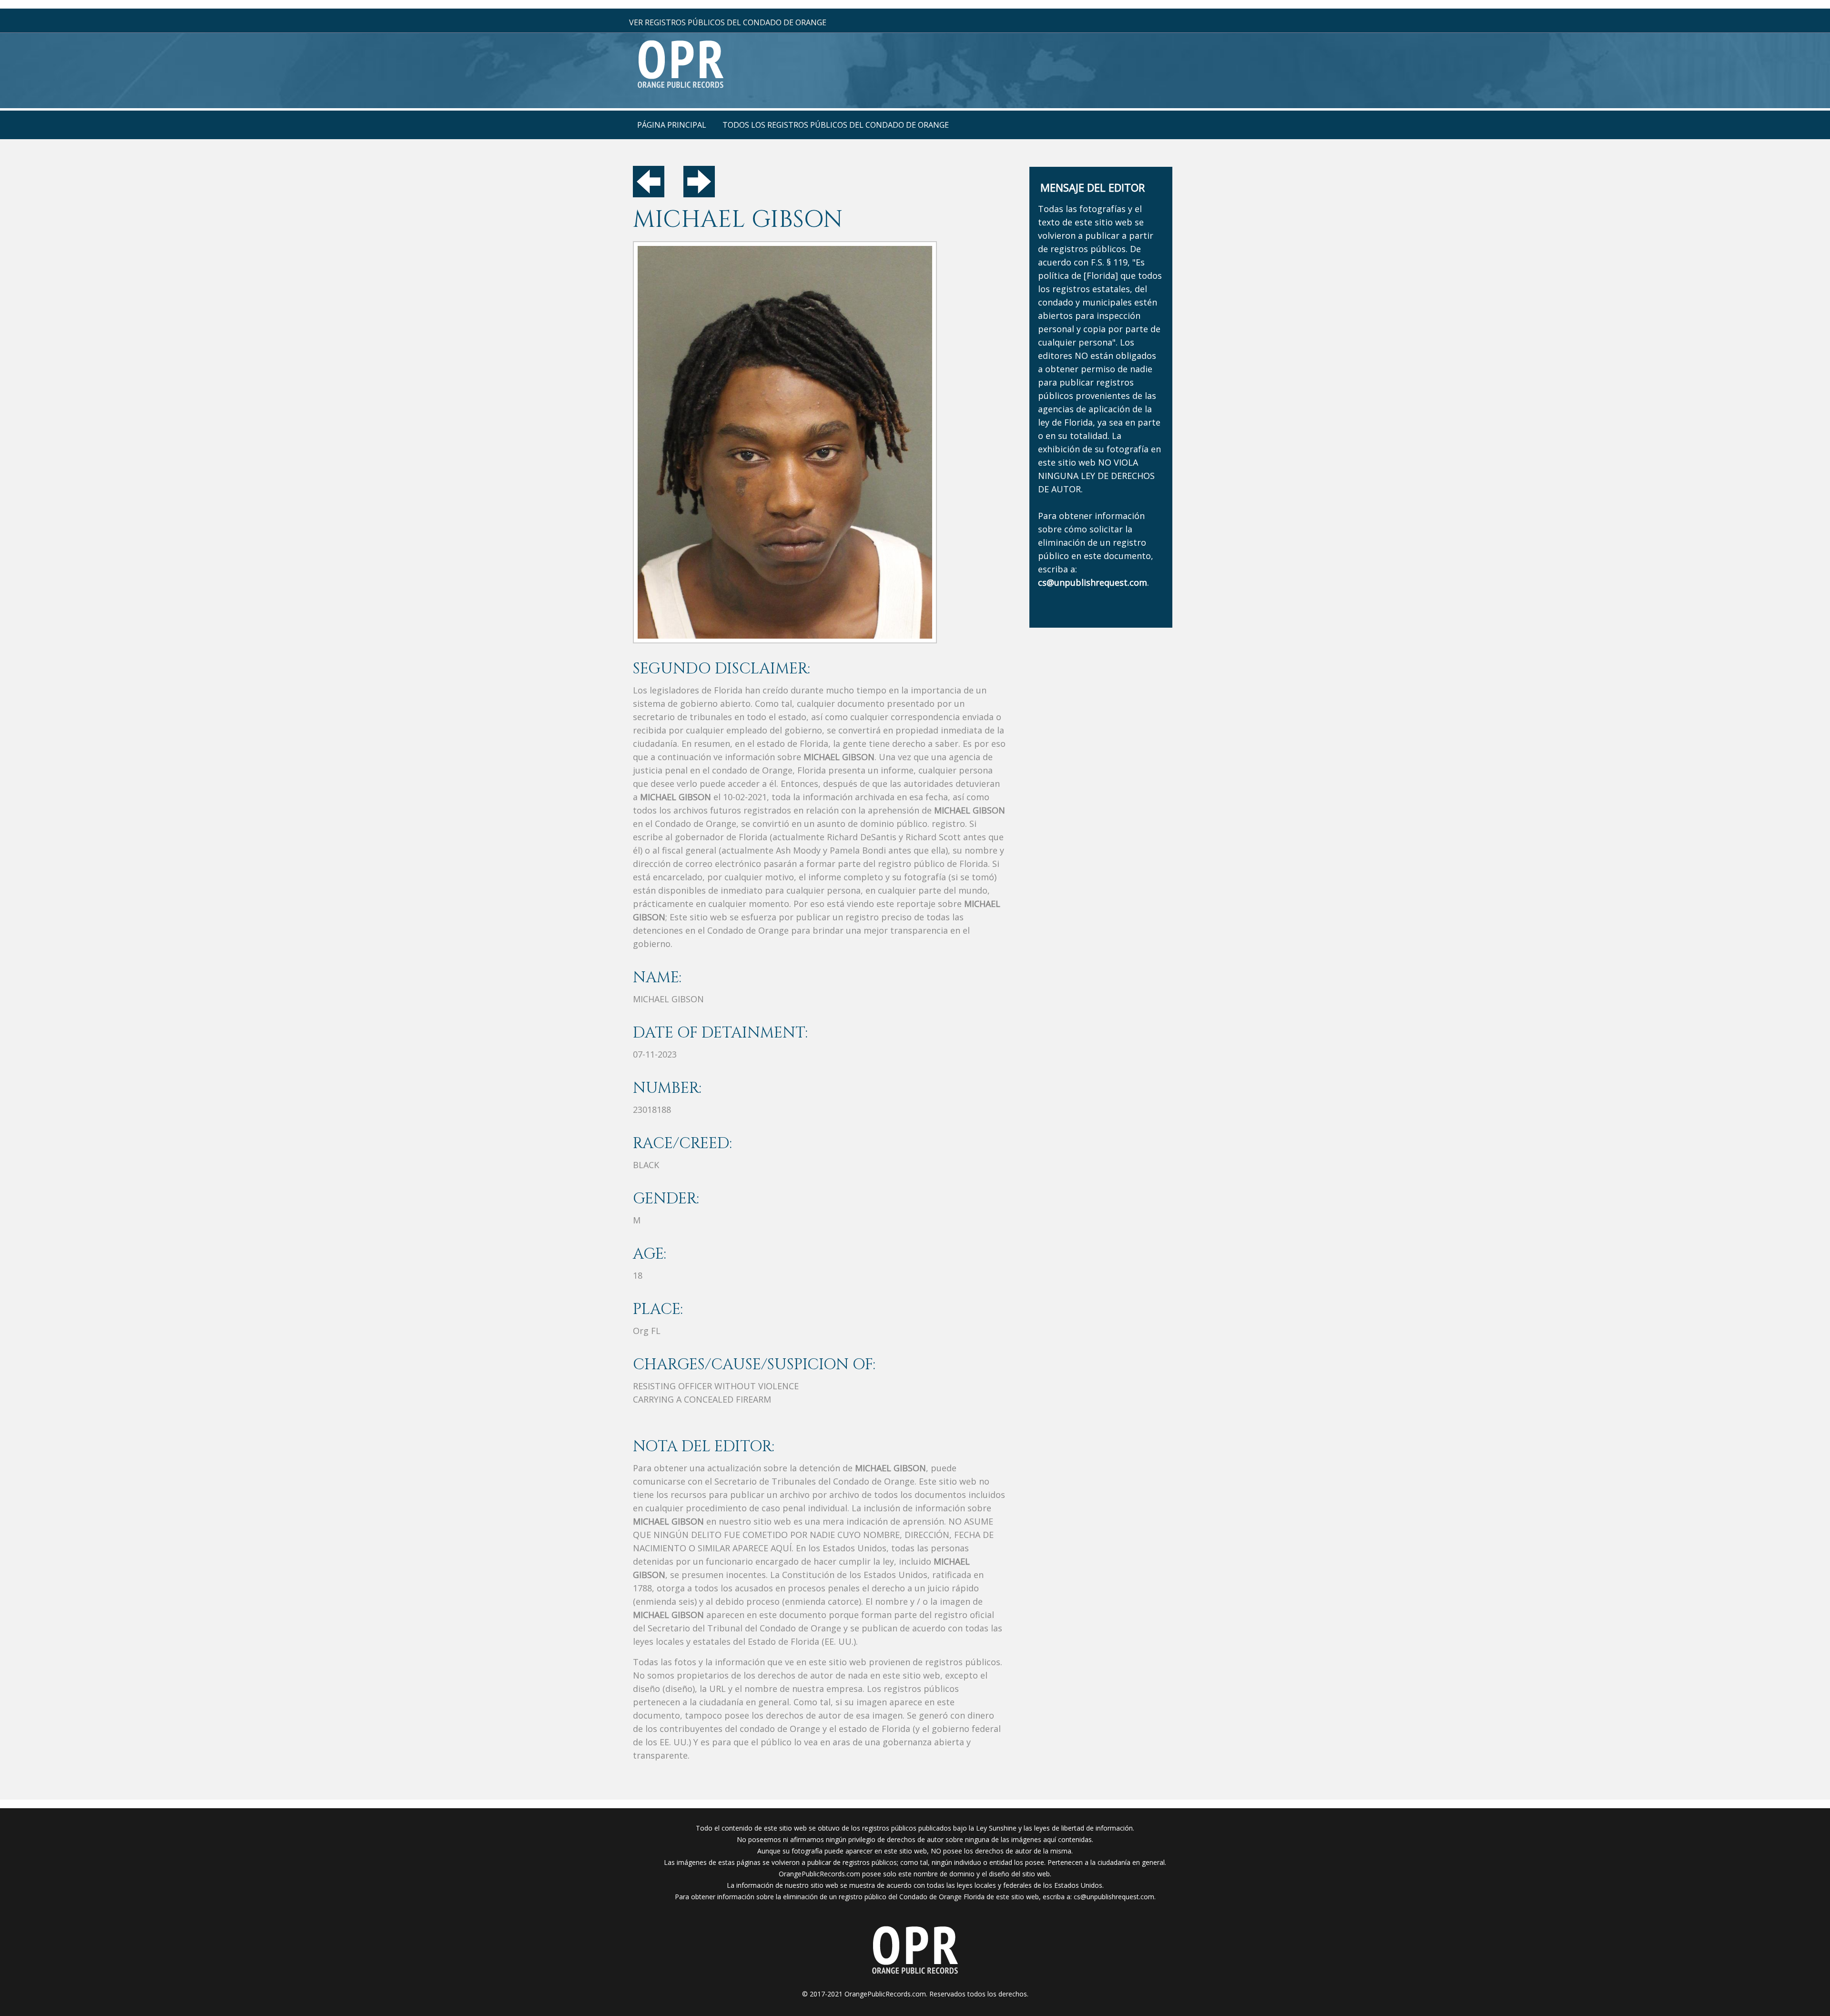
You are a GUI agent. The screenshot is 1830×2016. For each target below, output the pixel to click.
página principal (672, 125)
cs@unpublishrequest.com (1114, 1897)
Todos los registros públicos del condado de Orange (836, 125)
